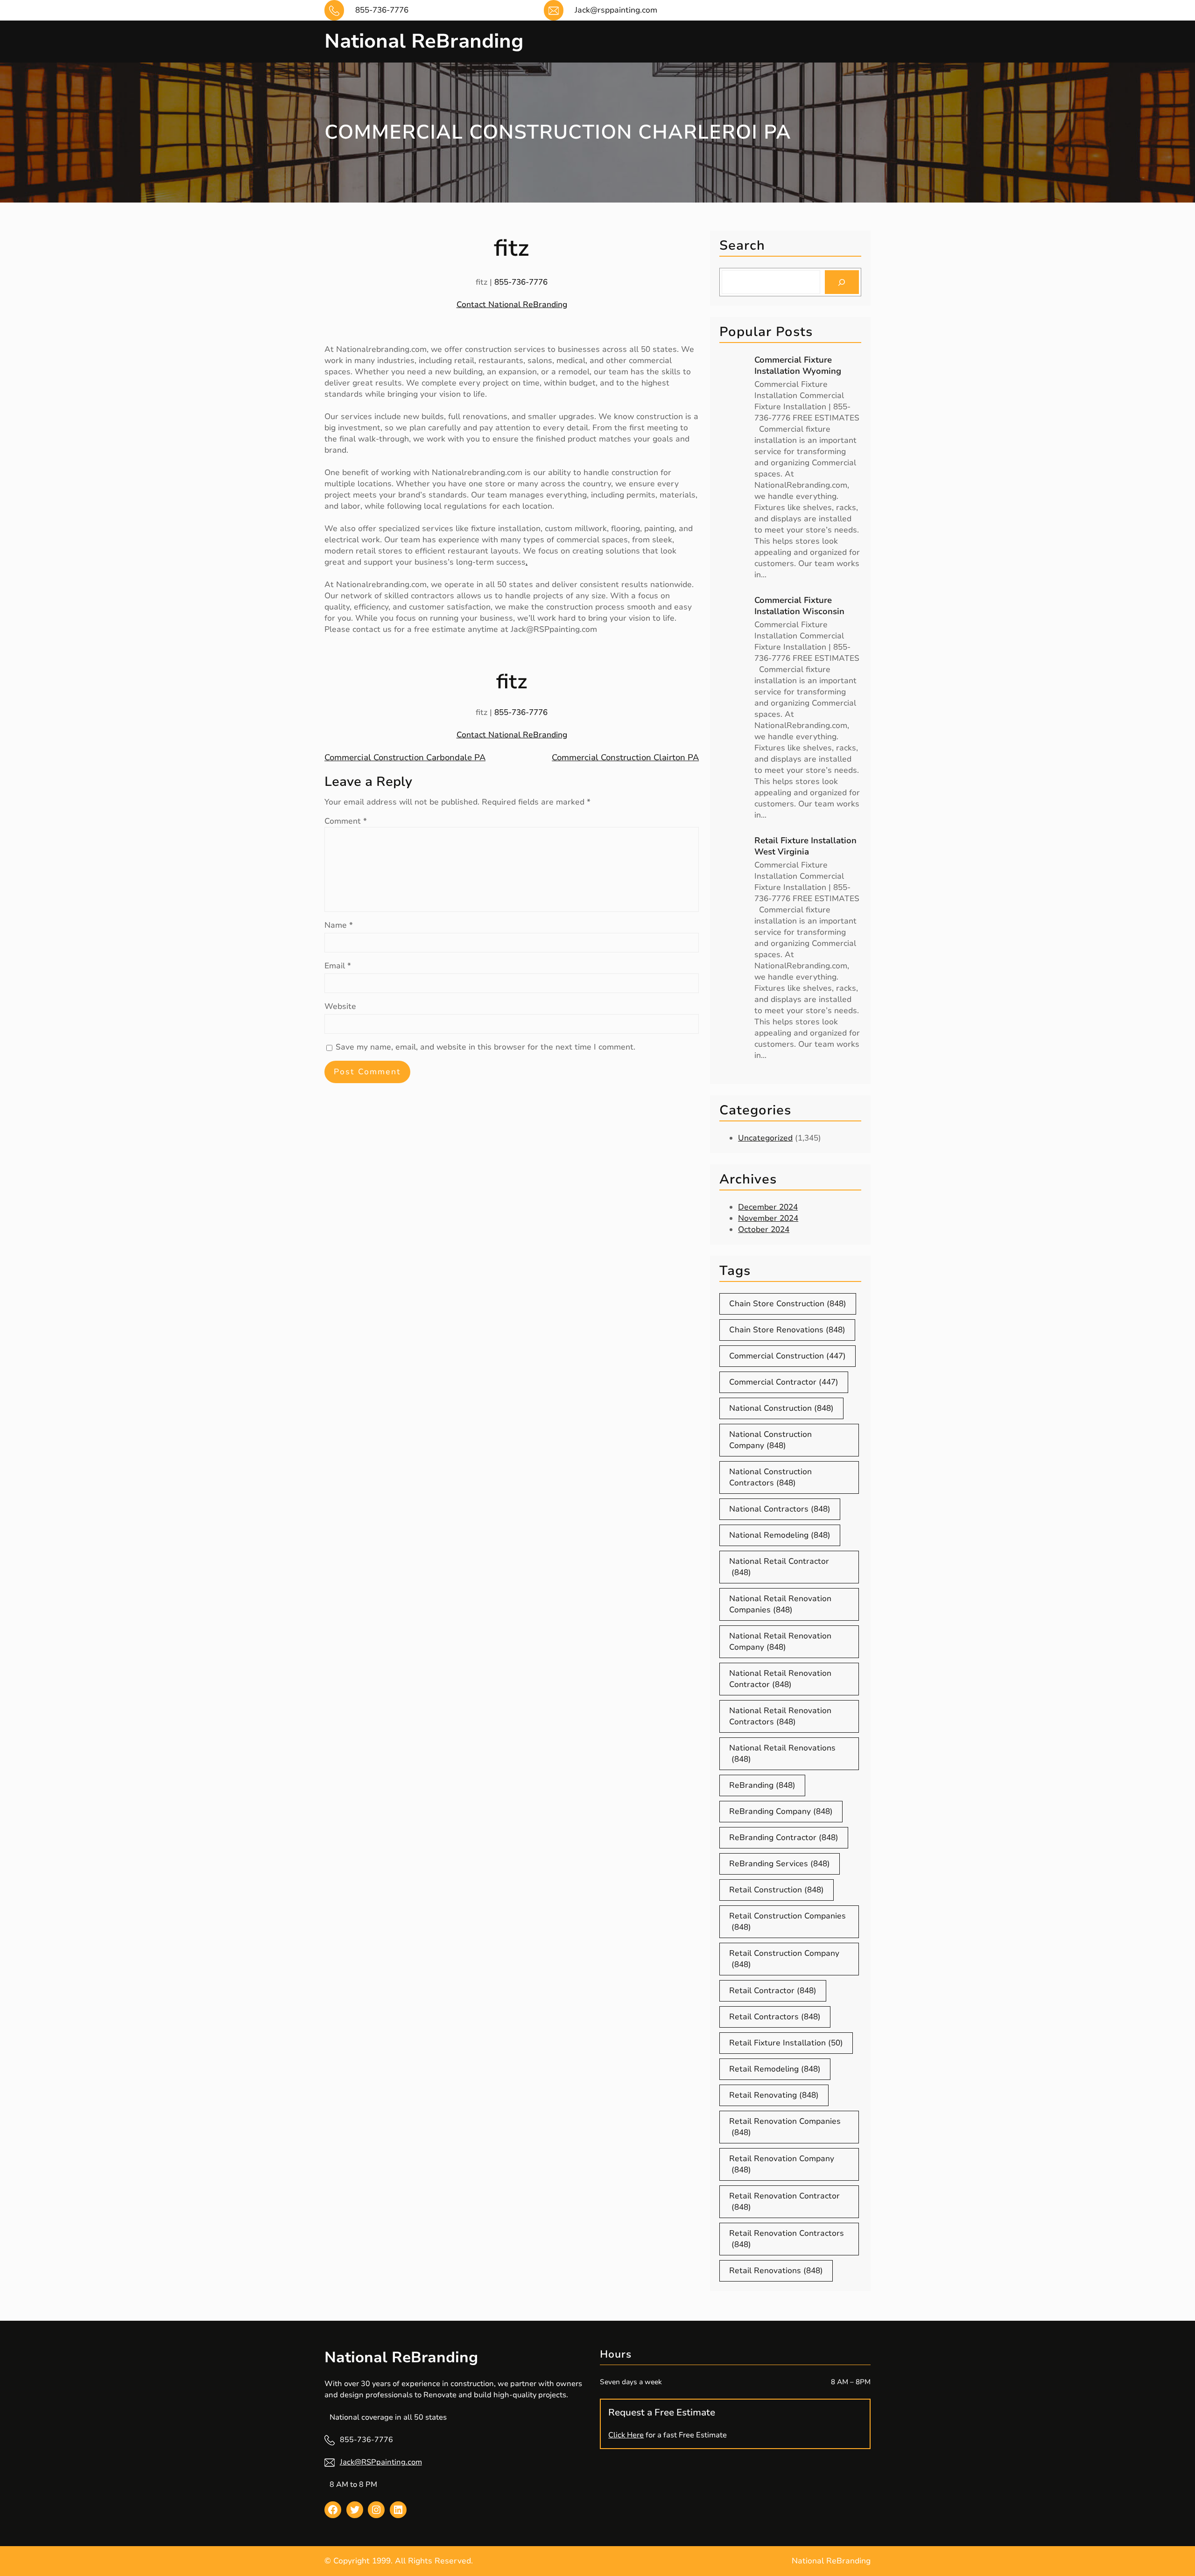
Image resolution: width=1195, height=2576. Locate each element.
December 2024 (768, 1207)
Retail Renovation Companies (785, 2127)
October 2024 (764, 1229)
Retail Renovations (776, 2271)
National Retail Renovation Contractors (780, 1716)
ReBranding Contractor (784, 1837)
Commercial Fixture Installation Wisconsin (799, 606)
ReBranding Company (781, 1811)
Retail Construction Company (784, 1959)
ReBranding (762, 1785)
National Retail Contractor (779, 1567)
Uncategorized (765, 1138)
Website (340, 1006)
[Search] (842, 282)
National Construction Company (770, 1440)
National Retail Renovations (782, 1753)
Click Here (626, 2435)
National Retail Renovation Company (780, 1641)
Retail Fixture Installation (786, 2043)
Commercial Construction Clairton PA (625, 757)
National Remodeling (780, 1535)
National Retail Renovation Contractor (780, 1679)
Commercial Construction (787, 1356)
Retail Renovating (774, 2095)
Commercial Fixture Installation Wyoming (798, 365)
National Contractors (780, 1509)
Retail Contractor (773, 1991)
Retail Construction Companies (787, 1921)
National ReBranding (424, 41)
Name (339, 925)
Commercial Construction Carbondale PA (405, 757)
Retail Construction (777, 1890)
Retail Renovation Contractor (784, 2201)
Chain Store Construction (788, 1304)
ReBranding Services (780, 1864)
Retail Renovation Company (782, 2164)
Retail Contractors (775, 2017)
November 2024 (768, 1218)
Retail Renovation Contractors (787, 2239)
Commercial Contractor (784, 1382)
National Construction (781, 1408)
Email (338, 966)
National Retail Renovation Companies (780, 1604)
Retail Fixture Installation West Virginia (805, 846)
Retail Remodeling (775, 2069)
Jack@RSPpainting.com (381, 2462)
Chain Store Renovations (787, 1330)
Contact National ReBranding (512, 304)
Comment (346, 821)
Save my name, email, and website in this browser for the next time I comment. (485, 1047)
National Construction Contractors (770, 1477)
